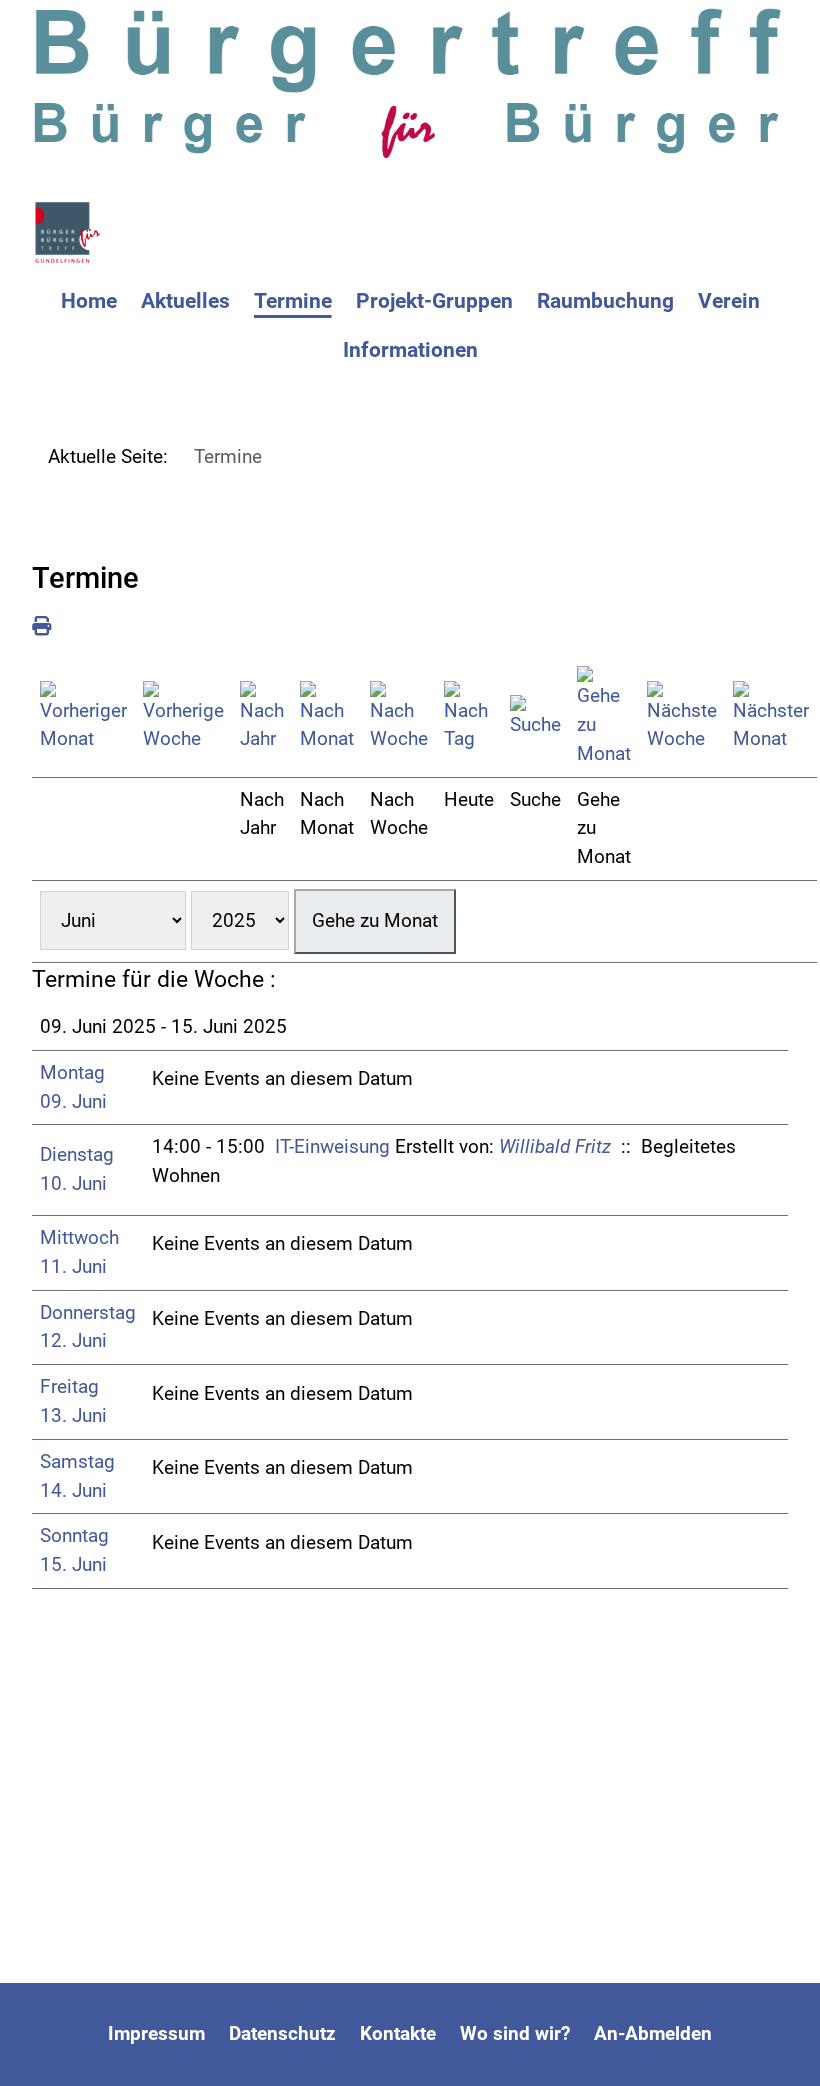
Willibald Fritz (555, 1146)
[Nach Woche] (399, 718)
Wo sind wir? (515, 2033)
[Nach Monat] (327, 718)
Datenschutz (282, 2033)
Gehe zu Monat (375, 920)
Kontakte (398, 2033)
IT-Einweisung (332, 1146)
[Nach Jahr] (262, 718)
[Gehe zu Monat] (604, 717)
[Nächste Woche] (682, 718)
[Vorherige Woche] (183, 718)
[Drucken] (41, 626)
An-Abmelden (653, 2033)
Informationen (410, 350)
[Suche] (535, 717)
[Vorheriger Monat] (83, 718)
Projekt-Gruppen (434, 301)
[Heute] (469, 718)
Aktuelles (185, 301)
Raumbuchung (605, 301)
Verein (729, 301)
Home (89, 301)
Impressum (156, 2033)
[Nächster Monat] (771, 718)
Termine (293, 301)
